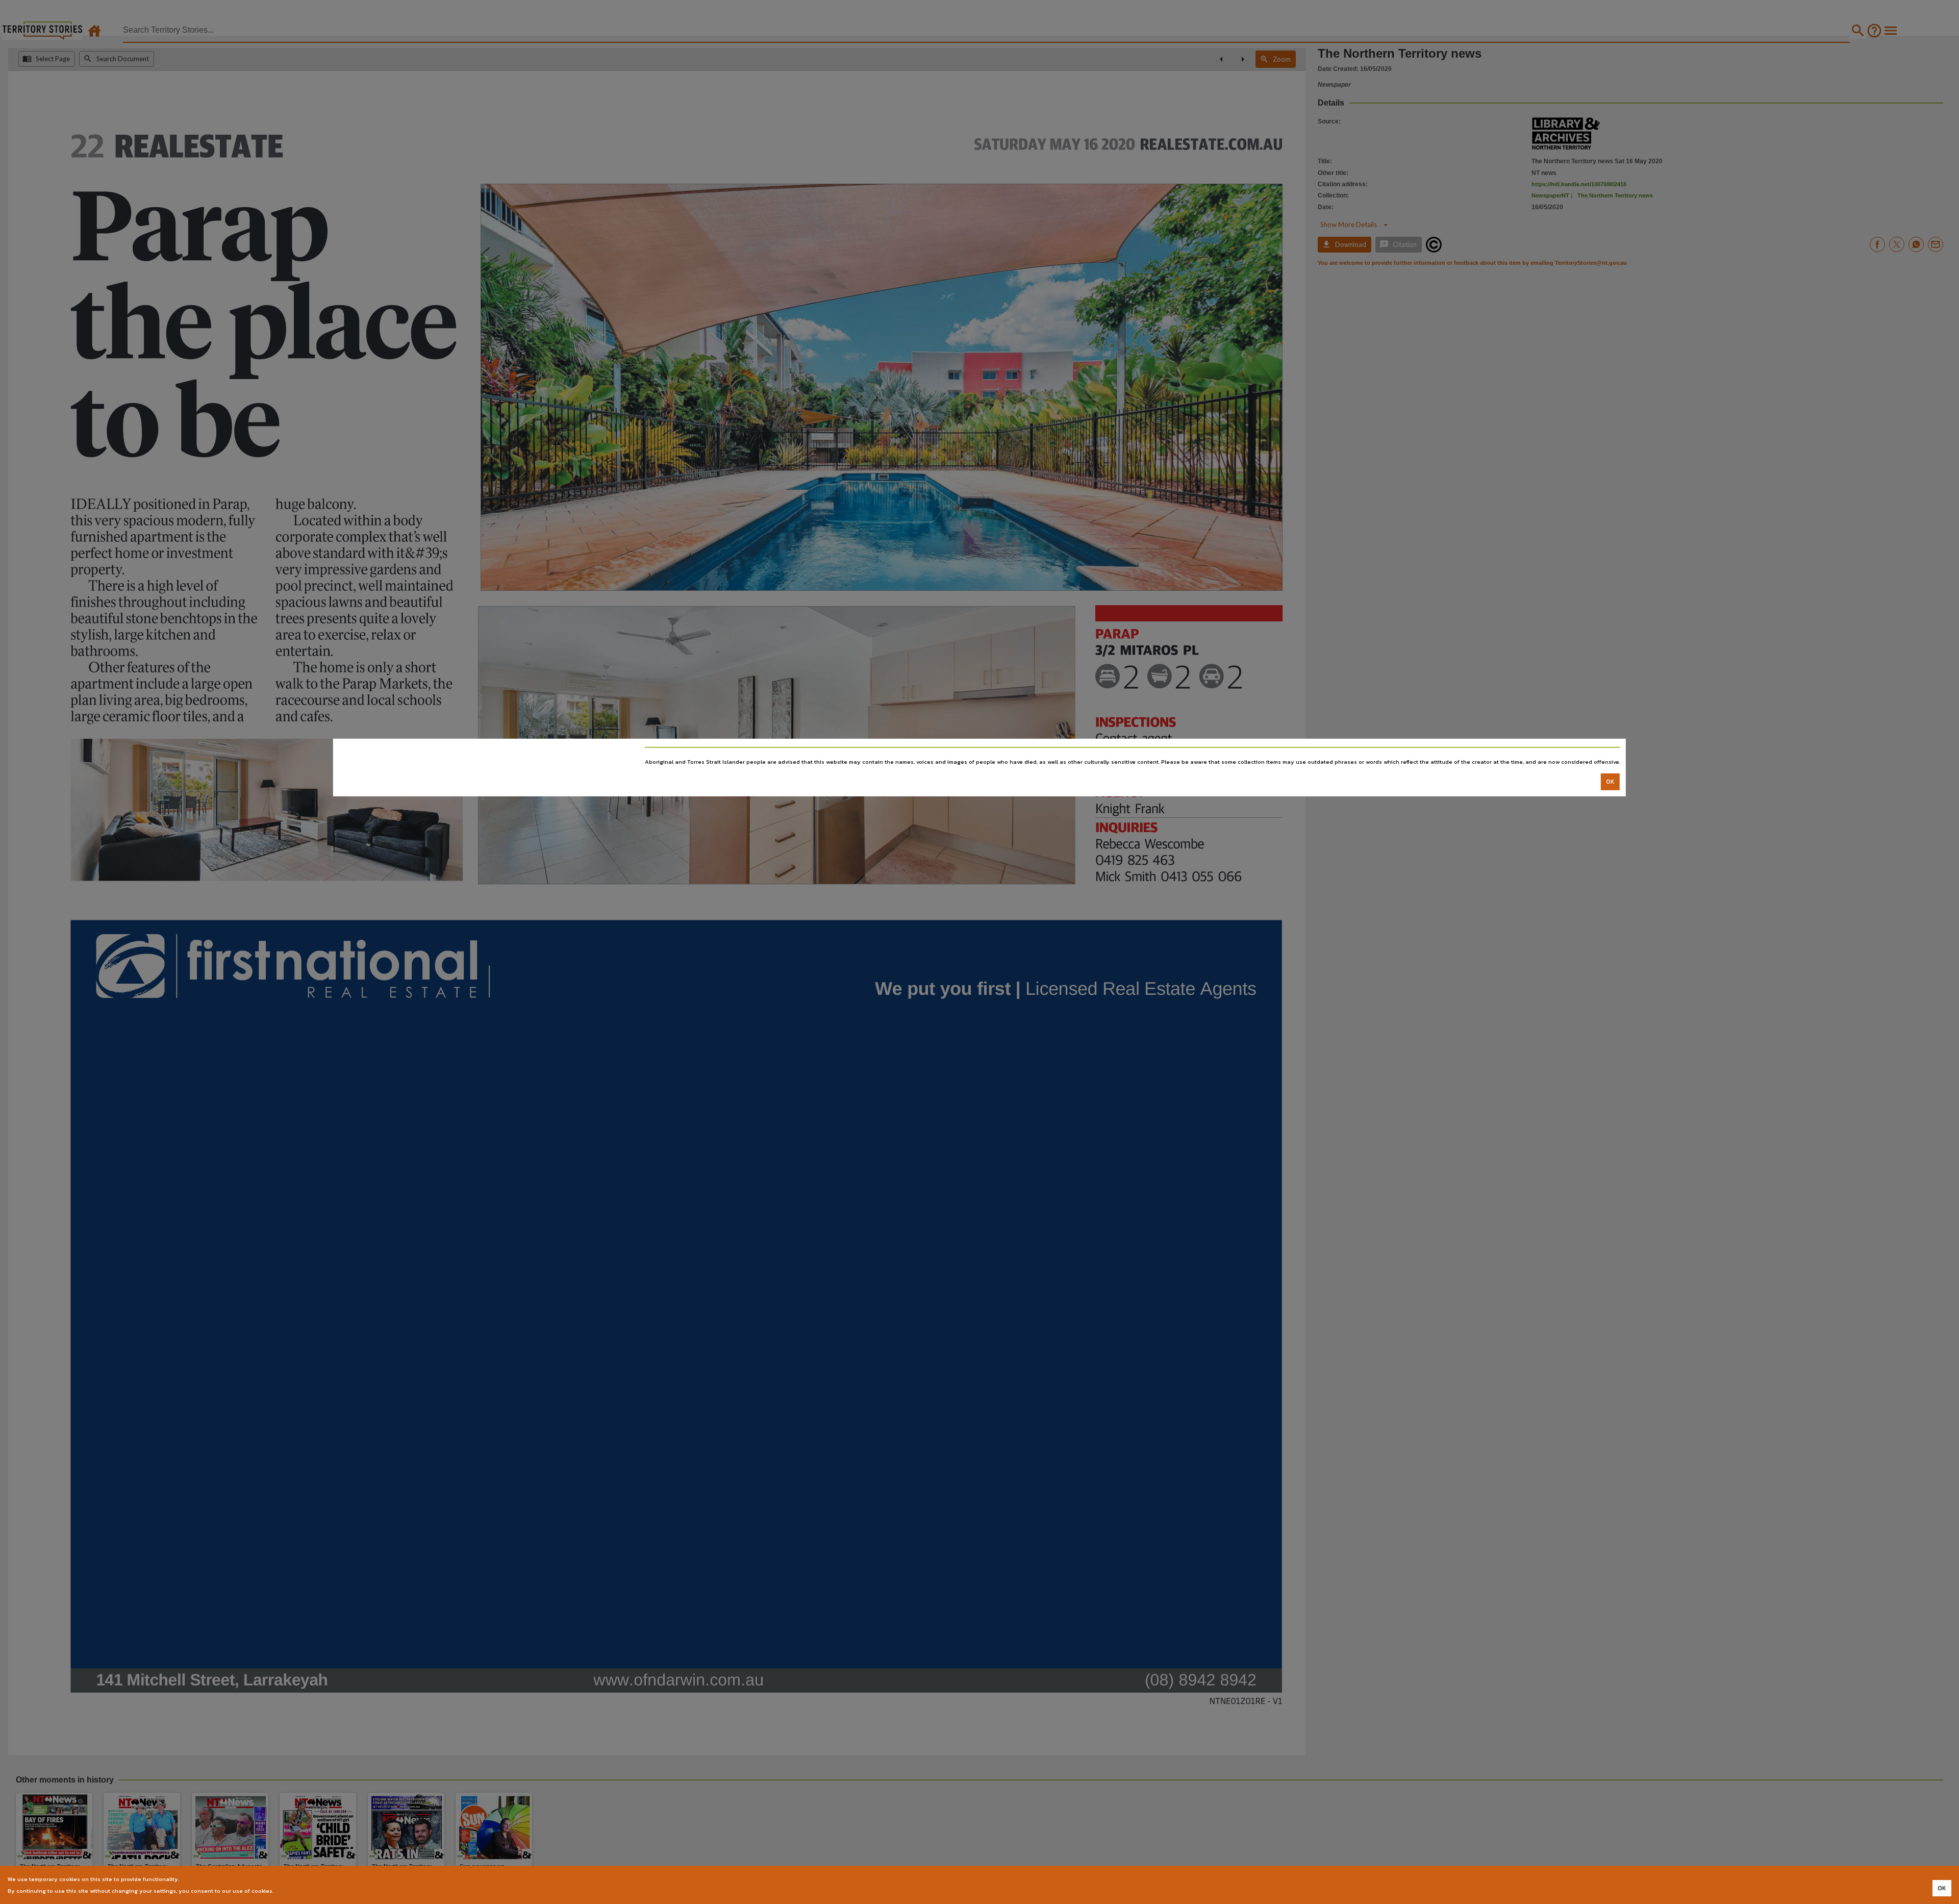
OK (1610, 782)
